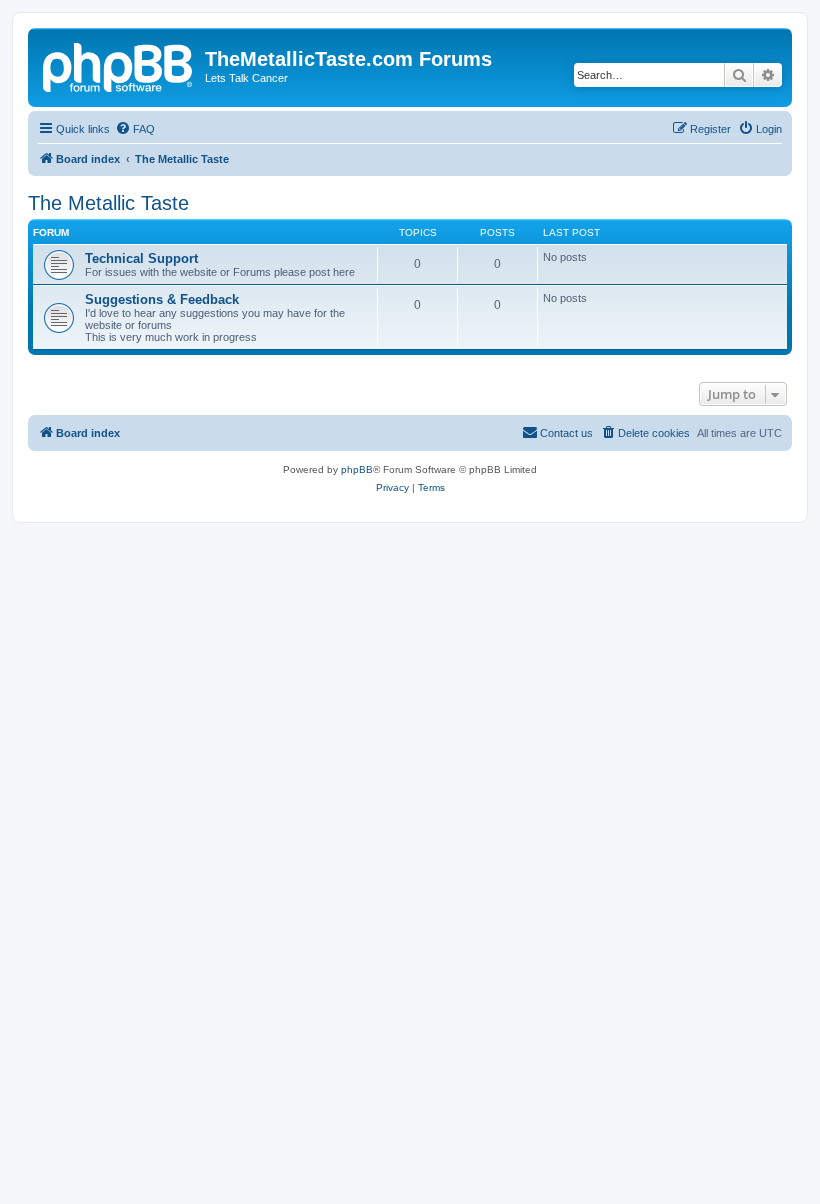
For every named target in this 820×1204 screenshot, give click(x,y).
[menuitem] (135, 129)
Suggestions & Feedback (162, 299)
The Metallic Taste (108, 203)
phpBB (357, 469)
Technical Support (141, 258)
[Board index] (119, 65)
